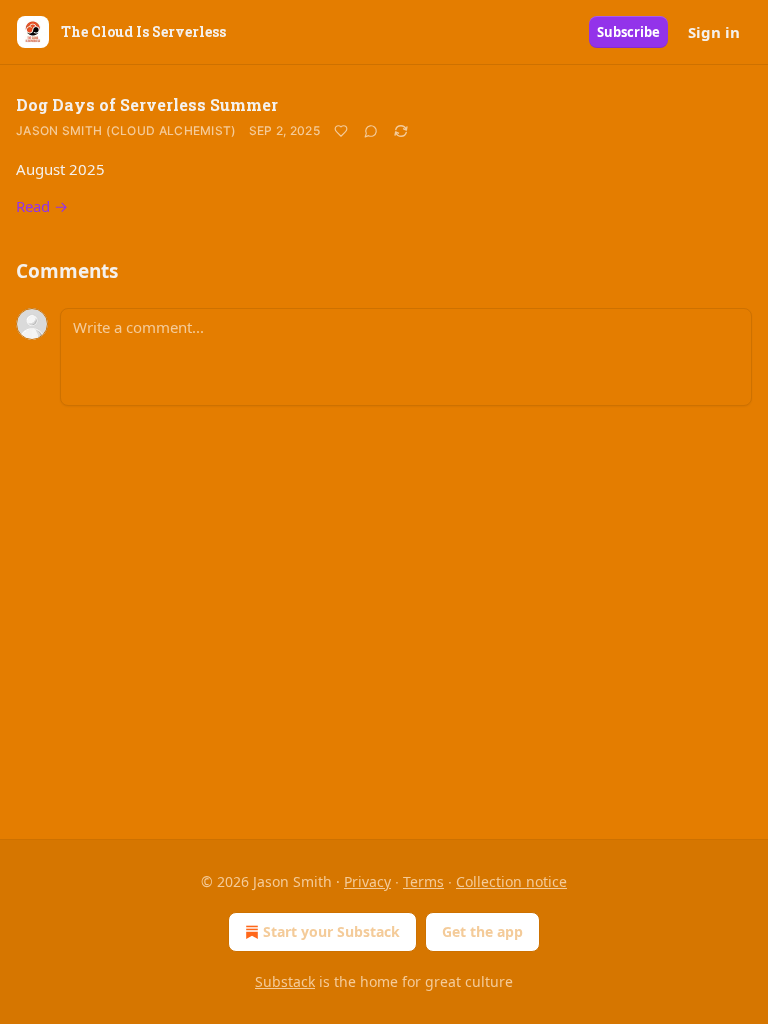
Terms (423, 881)
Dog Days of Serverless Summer (147, 104)
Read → (42, 206)
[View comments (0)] (371, 131)
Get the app (482, 931)
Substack (285, 981)
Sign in (714, 32)
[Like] (341, 131)
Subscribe (628, 32)
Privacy (367, 881)
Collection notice (511, 881)
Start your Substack (331, 931)
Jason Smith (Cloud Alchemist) (126, 130)
